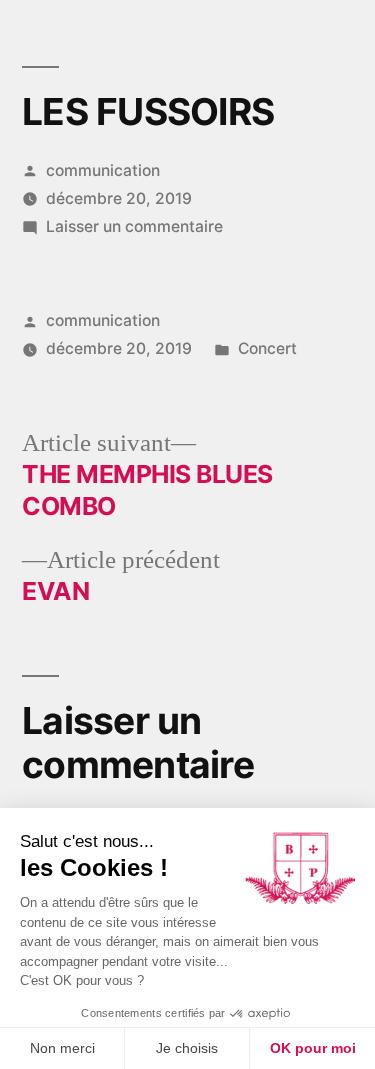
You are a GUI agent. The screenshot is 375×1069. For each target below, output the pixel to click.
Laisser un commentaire (134, 226)
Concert (267, 348)
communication (103, 170)
